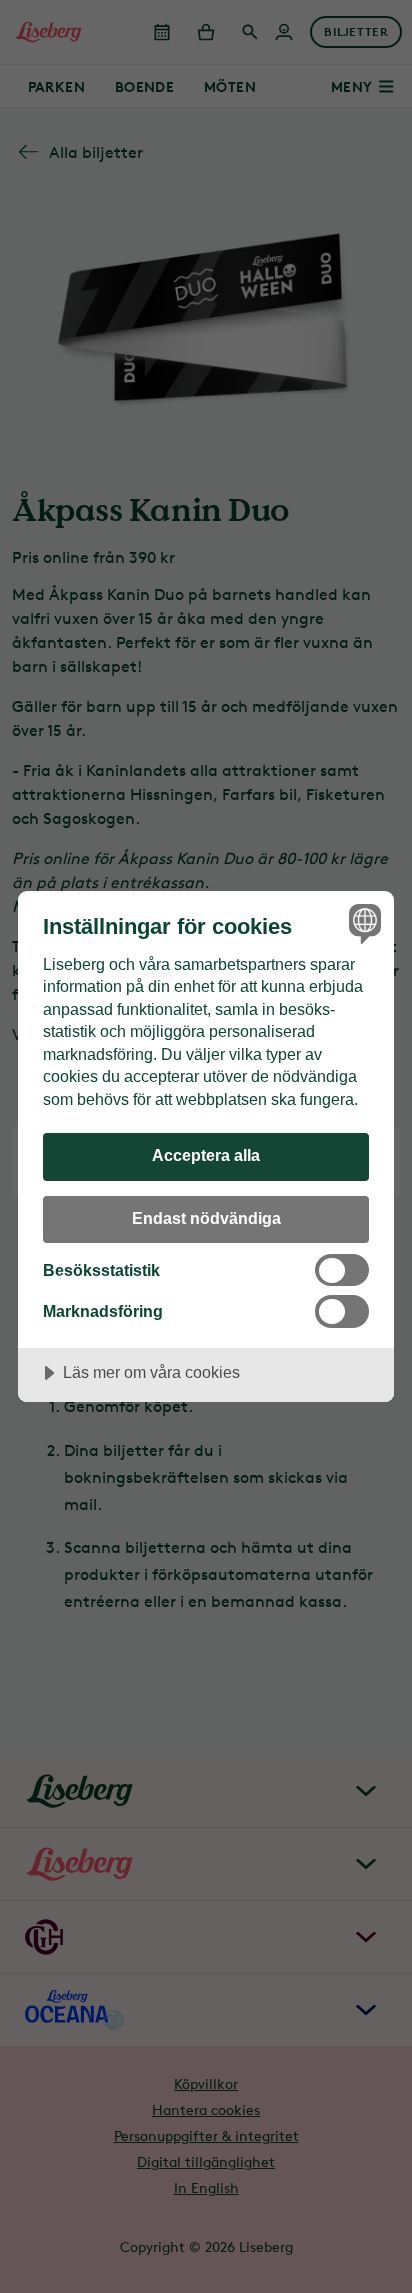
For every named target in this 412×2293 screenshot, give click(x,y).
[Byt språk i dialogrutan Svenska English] (362, 922)
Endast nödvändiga (206, 1218)
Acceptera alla (206, 1155)
